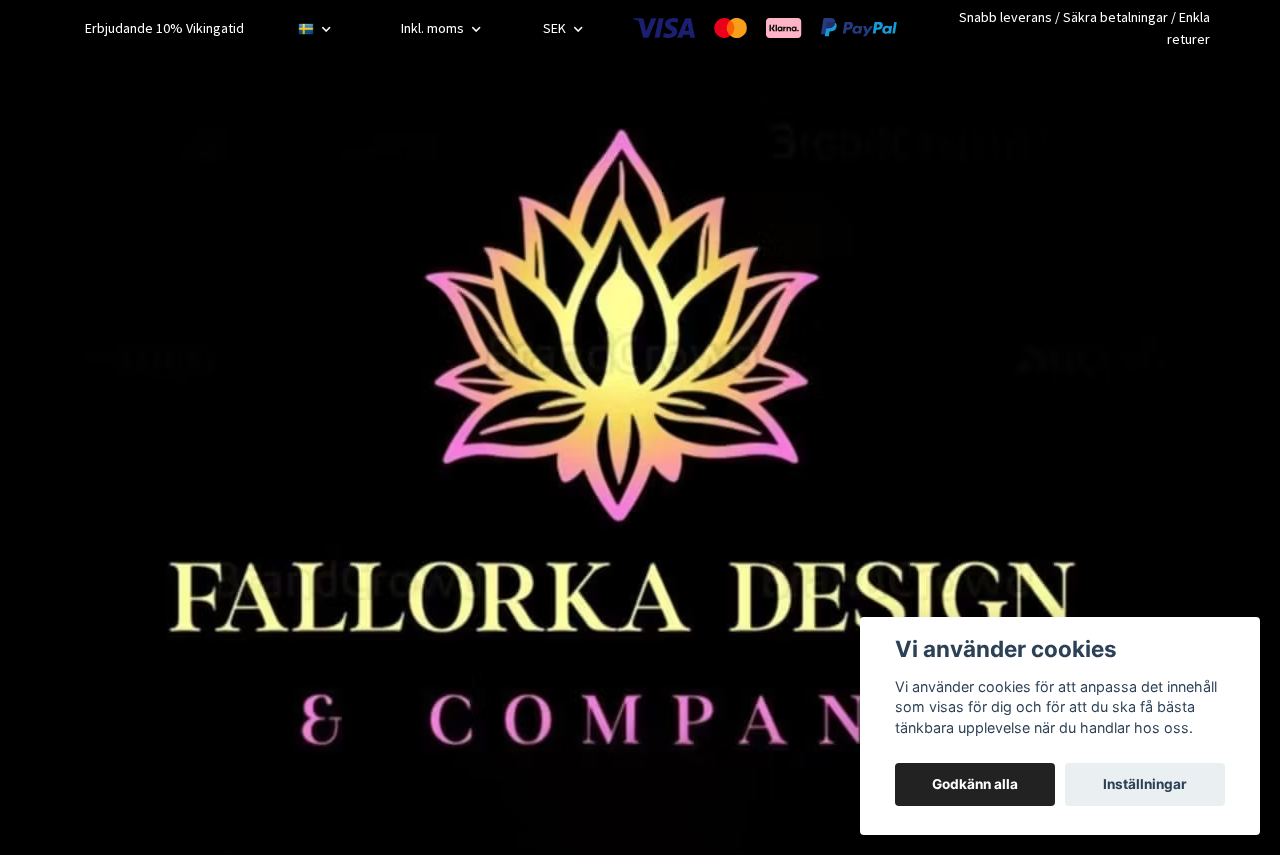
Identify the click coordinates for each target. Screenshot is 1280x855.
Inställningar (1145, 784)
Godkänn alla (975, 784)
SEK (556, 28)
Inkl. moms (434, 28)
